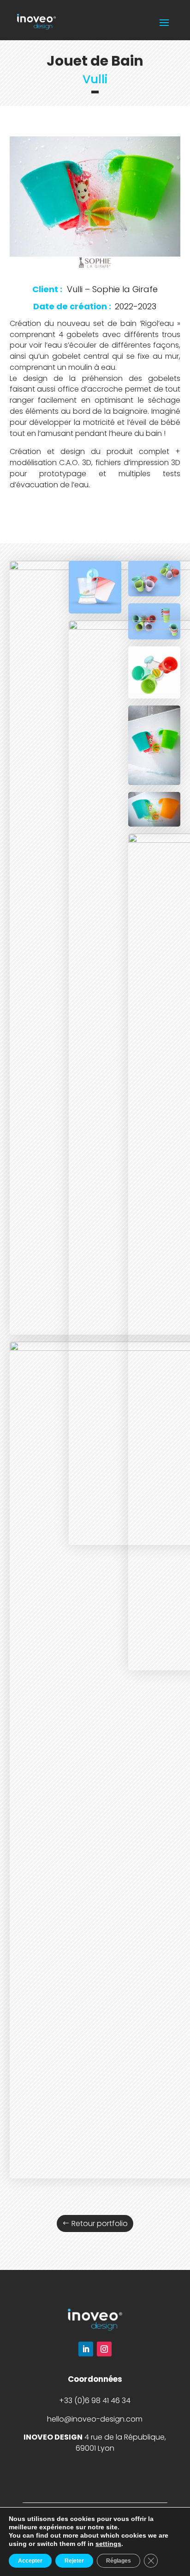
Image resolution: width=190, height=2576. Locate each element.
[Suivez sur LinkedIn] (86, 2349)
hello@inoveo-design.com (95, 2419)
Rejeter (74, 2561)
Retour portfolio (100, 2223)
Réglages (119, 2561)
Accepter (30, 2561)
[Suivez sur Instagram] (104, 2349)
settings (108, 2544)
